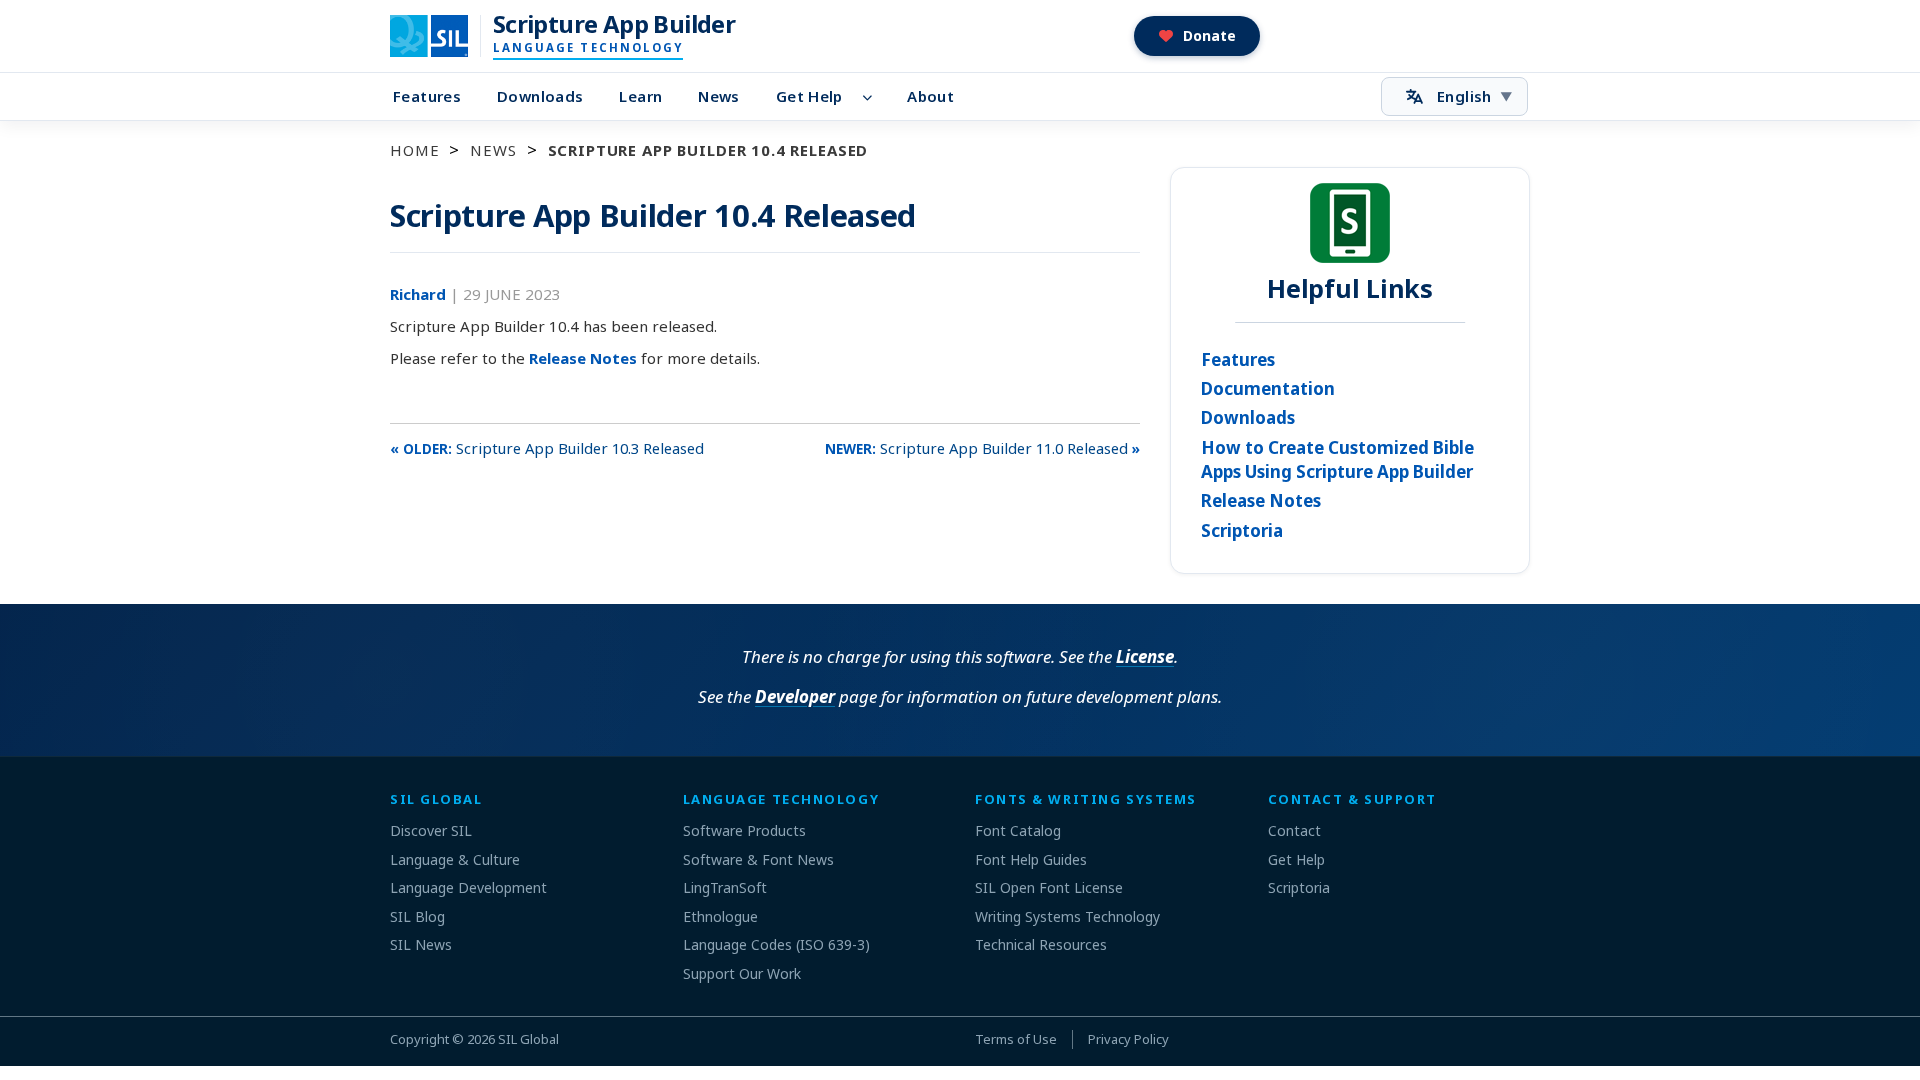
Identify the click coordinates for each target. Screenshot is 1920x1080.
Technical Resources (1041, 944)
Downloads (540, 96)
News (719, 96)
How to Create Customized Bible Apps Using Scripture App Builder (1337, 459)
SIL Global (528, 1039)
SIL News (421, 944)
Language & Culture (455, 859)
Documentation (1268, 388)
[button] (1197, 36)
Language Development (468, 887)
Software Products (744, 830)
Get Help (809, 96)
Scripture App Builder (614, 24)
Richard (420, 294)
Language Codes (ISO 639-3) (776, 944)
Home (414, 150)
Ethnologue (720, 916)
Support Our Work (742, 973)
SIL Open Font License (1049, 887)
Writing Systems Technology (1067, 916)
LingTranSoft (725, 887)
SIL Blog (417, 916)
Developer (795, 696)
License (1145, 656)
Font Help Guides (1031, 859)
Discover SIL (431, 830)
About (930, 96)
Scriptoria (1242, 530)
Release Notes (583, 358)
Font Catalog (1018, 830)
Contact (1294, 830)
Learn (640, 96)
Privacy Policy (1128, 1039)
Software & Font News (758, 859)
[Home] (441, 36)
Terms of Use (1016, 1039)
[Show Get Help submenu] (873, 97)
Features (427, 96)
